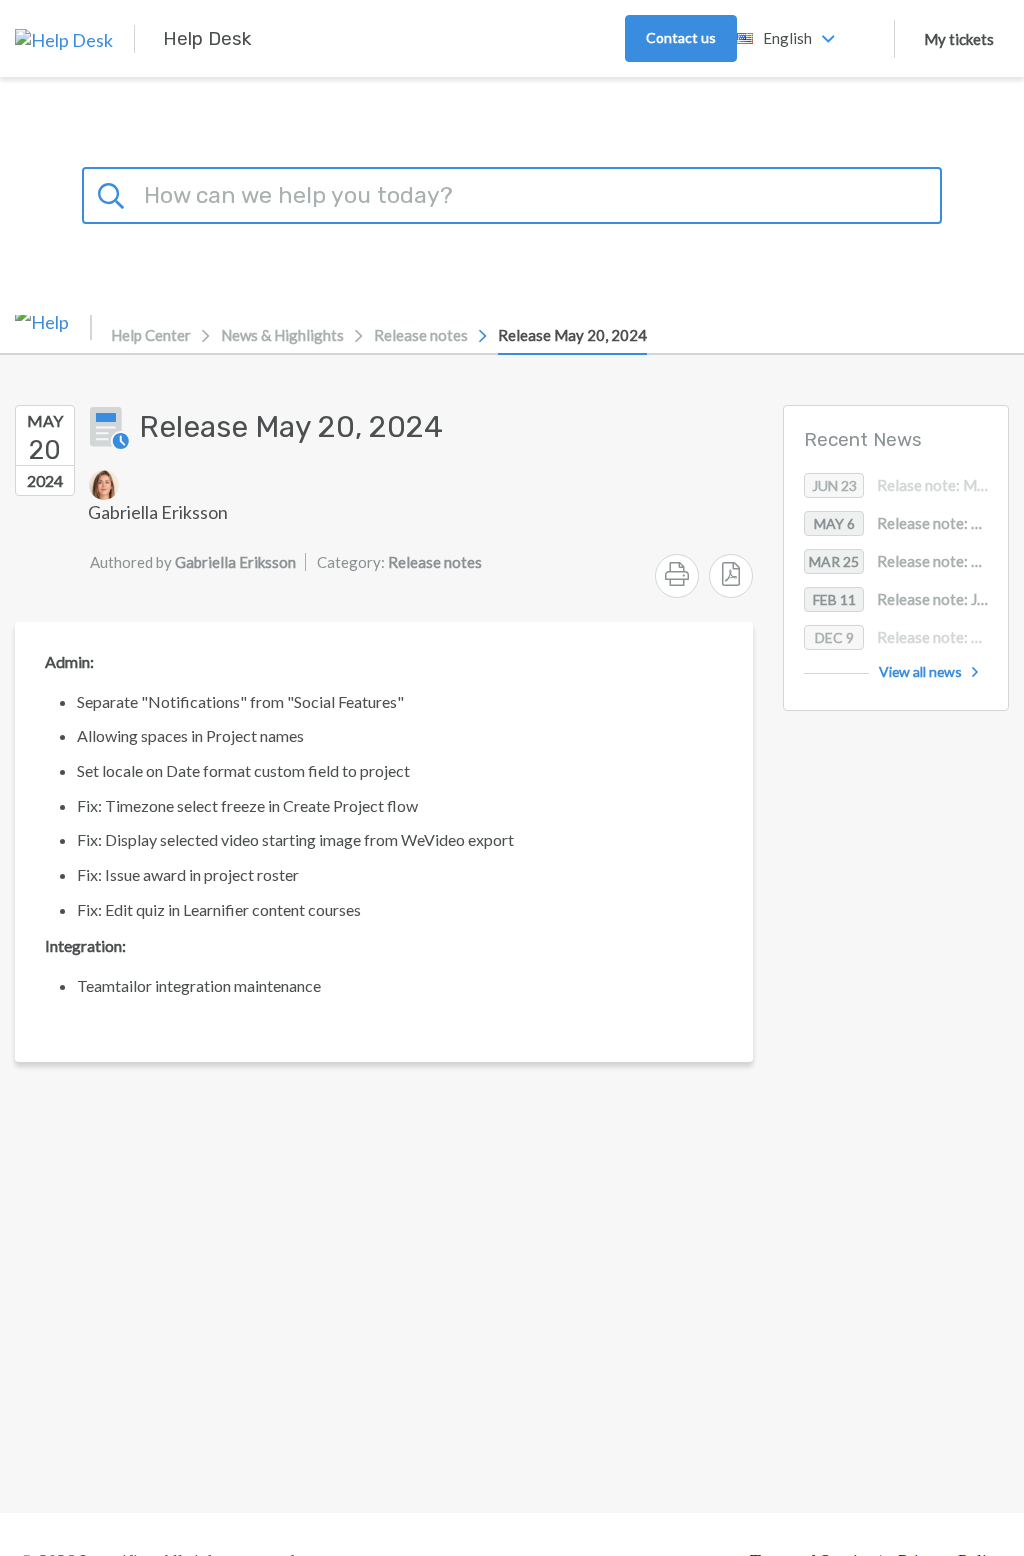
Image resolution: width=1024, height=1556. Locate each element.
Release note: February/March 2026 (908, 561)
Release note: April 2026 (911, 523)
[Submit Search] (114, 193)
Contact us (681, 37)
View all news (920, 671)
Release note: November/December (911, 637)
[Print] (677, 576)
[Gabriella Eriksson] (158, 485)
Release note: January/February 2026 (910, 599)
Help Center (151, 335)
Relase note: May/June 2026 (910, 485)
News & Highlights (282, 335)
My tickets (959, 39)
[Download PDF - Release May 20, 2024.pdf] (731, 576)
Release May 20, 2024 (572, 335)
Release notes (421, 335)
